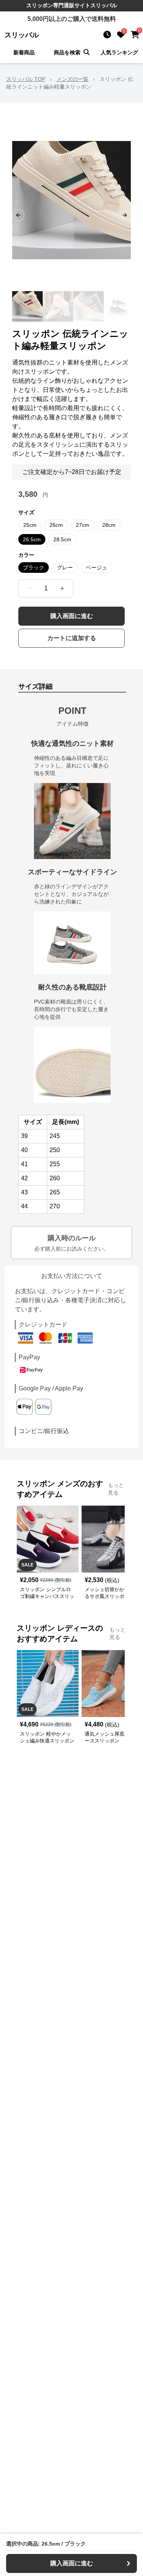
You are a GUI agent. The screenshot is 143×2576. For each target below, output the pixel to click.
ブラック (34, 568)
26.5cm (32, 539)
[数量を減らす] (29, 588)
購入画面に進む (72, 616)
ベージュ (96, 568)
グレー (65, 568)
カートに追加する (72, 638)
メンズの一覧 (72, 79)
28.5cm (62, 539)
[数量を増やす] (62, 588)
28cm (109, 525)
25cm (30, 525)
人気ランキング (119, 52)
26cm (56, 525)
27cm (83, 525)
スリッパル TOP (26, 79)
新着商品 (24, 52)
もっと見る (116, 1489)
